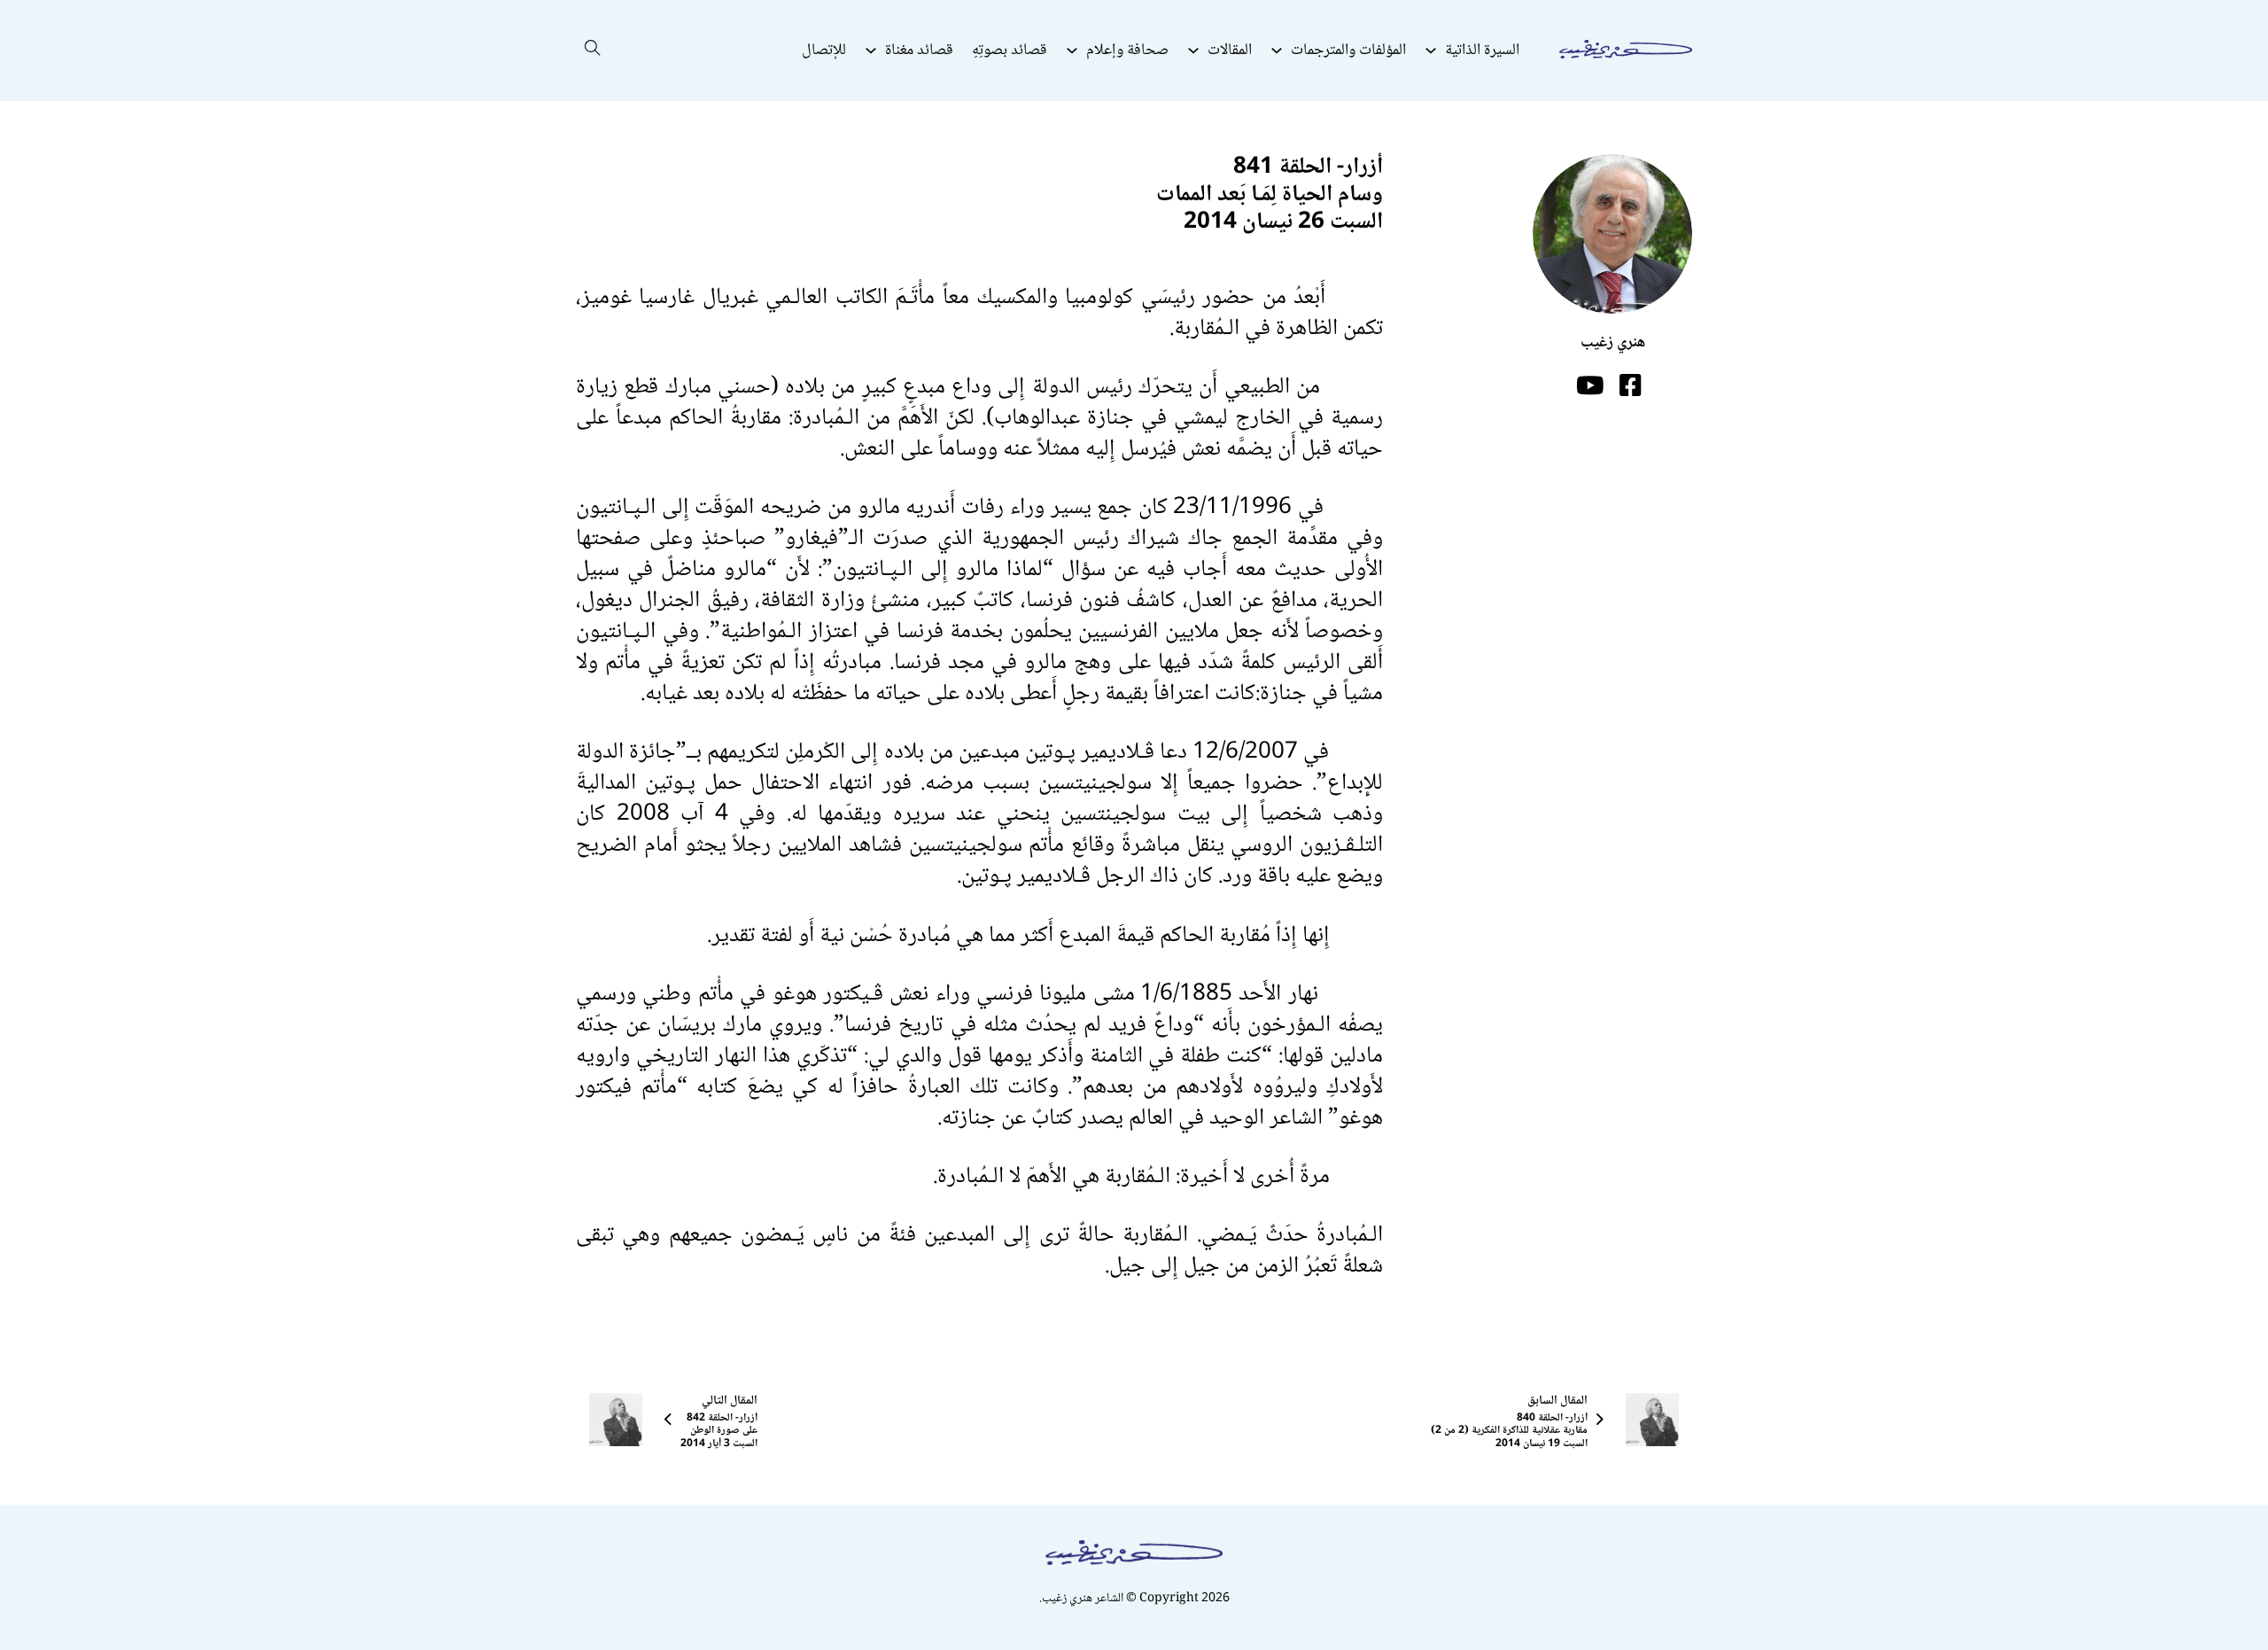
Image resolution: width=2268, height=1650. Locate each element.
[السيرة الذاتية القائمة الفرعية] (1431, 51)
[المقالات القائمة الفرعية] (1193, 51)
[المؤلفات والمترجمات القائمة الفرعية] (1277, 51)
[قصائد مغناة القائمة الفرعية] (871, 51)
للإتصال (824, 51)
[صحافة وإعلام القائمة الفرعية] (1072, 51)
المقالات (1230, 51)
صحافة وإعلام (1127, 51)
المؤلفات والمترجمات (1348, 51)
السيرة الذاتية (1482, 51)
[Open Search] (593, 51)
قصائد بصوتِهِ (1010, 51)
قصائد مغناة (919, 51)
